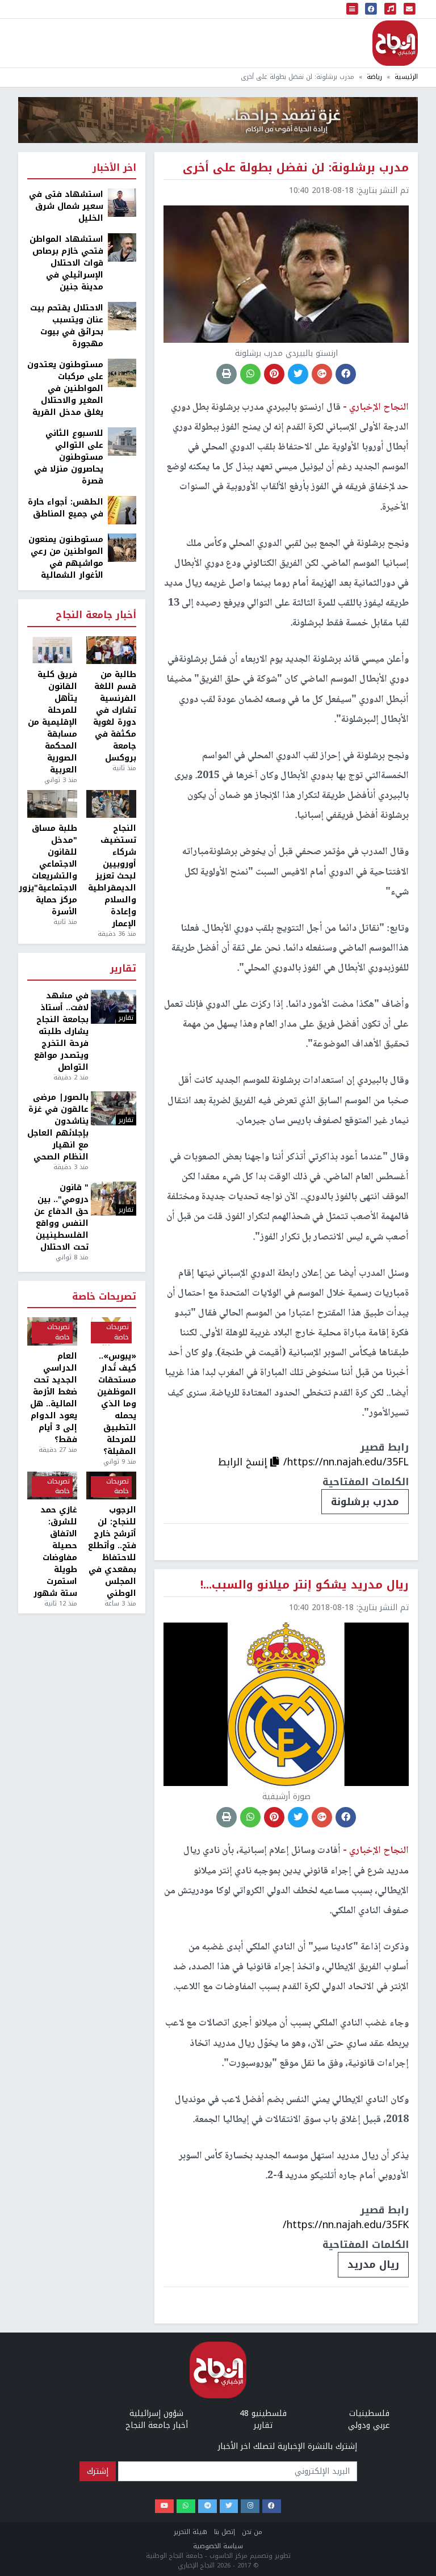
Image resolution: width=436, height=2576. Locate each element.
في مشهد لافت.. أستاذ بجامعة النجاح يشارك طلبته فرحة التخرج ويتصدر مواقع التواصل (61, 1031)
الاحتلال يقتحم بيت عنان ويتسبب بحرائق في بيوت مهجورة (67, 326)
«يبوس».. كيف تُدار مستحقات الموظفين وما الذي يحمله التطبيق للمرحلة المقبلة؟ (117, 1404)
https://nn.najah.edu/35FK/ (346, 2225)
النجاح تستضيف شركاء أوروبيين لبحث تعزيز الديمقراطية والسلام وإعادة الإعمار (112, 876)
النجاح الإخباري (395, 43)
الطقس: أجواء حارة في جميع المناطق (66, 508)
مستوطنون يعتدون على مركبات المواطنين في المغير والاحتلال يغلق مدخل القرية (65, 388)
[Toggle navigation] (353, 9)
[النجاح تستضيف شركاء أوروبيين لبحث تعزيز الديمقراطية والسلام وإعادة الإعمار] (111, 804)
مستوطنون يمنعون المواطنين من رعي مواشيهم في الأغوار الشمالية (66, 557)
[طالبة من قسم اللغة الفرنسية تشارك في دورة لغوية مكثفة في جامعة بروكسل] (111, 650)
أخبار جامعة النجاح (96, 615)
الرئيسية (406, 77)
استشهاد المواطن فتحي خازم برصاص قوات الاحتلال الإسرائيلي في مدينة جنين (66, 263)
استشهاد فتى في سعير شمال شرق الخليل (66, 206)
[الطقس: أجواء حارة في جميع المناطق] (122, 510)
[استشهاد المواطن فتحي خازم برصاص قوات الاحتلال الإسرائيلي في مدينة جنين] (122, 247)
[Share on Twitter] (298, 374)
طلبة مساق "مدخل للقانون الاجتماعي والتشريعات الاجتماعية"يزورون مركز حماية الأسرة (52, 870)
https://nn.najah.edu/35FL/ (346, 1462)
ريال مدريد (373, 2264)
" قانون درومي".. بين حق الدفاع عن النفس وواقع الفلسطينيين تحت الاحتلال (61, 1217)
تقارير (123, 969)
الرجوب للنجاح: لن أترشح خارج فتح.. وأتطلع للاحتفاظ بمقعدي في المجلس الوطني (112, 1552)
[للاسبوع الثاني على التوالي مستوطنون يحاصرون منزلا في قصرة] (122, 441)
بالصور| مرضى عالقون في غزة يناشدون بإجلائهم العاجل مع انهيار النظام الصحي (58, 1127)
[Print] (227, 374)
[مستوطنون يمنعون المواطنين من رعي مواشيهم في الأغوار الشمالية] (122, 547)
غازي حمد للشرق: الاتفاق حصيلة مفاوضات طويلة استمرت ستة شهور (55, 1552)
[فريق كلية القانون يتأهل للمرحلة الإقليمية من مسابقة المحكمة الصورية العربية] (52, 650)
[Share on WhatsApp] (250, 374)
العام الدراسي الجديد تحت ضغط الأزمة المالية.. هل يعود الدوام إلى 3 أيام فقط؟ (54, 1398)
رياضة (374, 77)
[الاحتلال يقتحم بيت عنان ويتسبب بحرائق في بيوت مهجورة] (122, 316)
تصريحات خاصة (104, 1297)
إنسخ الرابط (244, 1462)
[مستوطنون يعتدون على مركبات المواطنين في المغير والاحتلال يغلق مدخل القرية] (122, 373)
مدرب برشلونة (365, 1502)
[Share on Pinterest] (274, 374)
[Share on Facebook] (346, 374)
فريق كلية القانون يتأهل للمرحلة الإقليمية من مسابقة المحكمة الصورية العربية (53, 722)
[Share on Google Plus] (322, 374)
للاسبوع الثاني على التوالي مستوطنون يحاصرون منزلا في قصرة (69, 457)
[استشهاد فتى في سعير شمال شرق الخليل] (122, 202)
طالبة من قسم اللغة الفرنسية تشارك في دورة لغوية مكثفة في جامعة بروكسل (115, 716)
